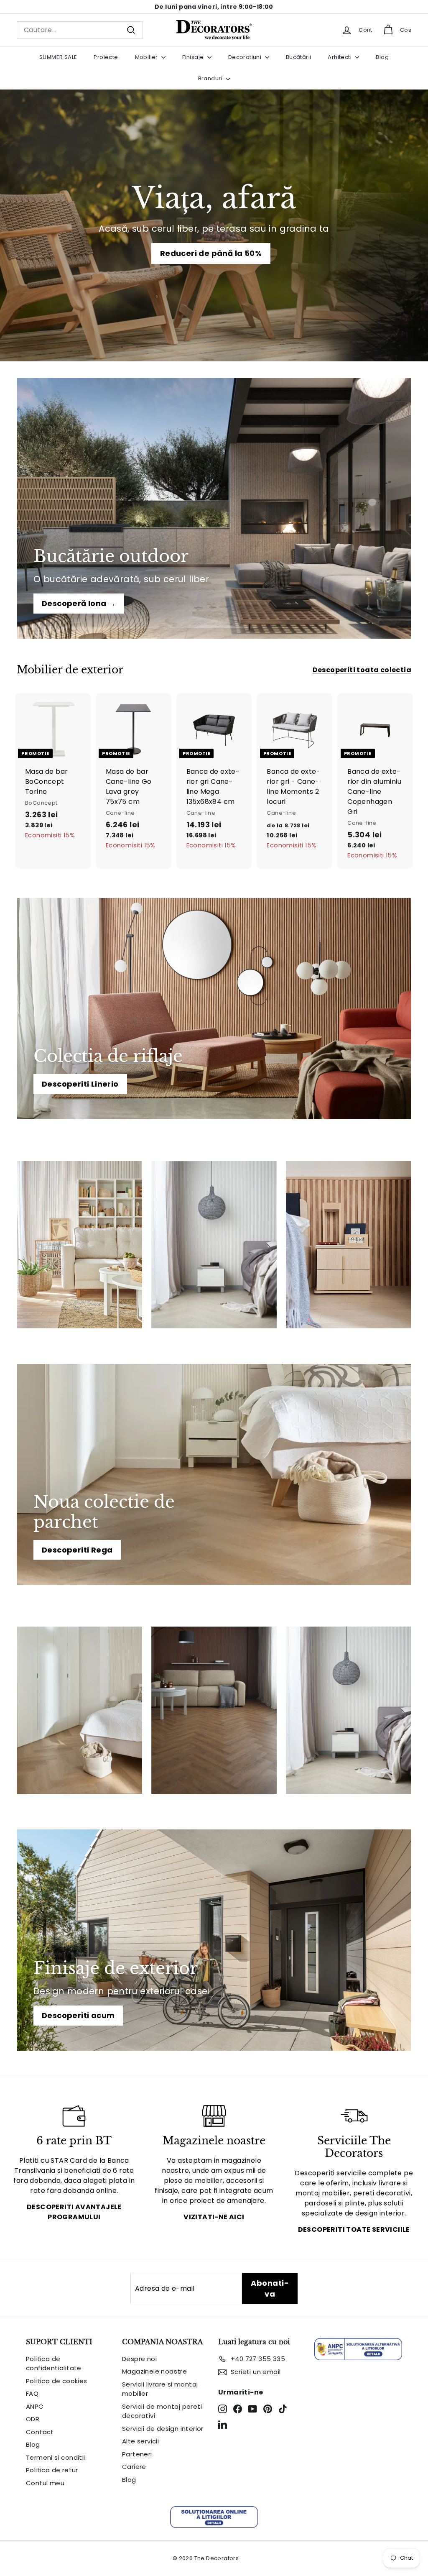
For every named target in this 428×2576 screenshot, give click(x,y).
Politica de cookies (57, 2381)
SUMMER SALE (58, 57)
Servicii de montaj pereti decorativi (162, 2411)
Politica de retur (52, 2470)
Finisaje (194, 57)
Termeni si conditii (56, 2457)
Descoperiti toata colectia (362, 670)
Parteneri (137, 2454)
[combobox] (80, 30)
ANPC (35, 2406)
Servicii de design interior (163, 2429)
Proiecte (106, 57)
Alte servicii (140, 2441)
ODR (33, 2419)
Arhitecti (340, 57)
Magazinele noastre (154, 2371)
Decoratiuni (246, 57)
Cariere (134, 2467)
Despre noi (139, 2359)
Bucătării (299, 57)
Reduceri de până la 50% (211, 253)
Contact (40, 2432)
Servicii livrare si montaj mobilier (160, 2389)
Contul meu (45, 2483)
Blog (382, 57)
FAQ (32, 2393)
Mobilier (147, 57)
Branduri (211, 78)
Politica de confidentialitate (54, 2364)
